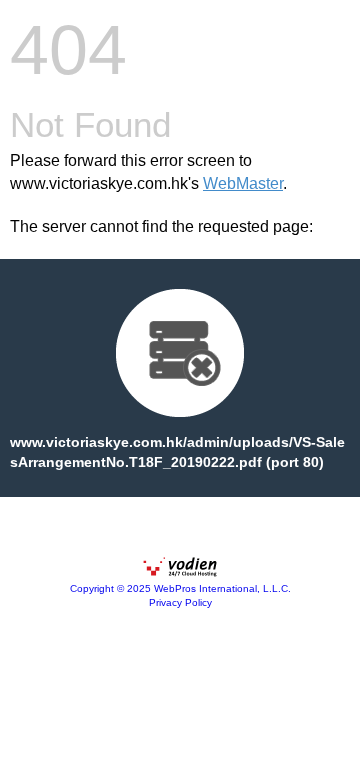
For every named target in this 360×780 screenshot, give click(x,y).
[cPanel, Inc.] (180, 572)
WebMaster (243, 183)
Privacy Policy (180, 602)
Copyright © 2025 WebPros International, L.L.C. (180, 588)
